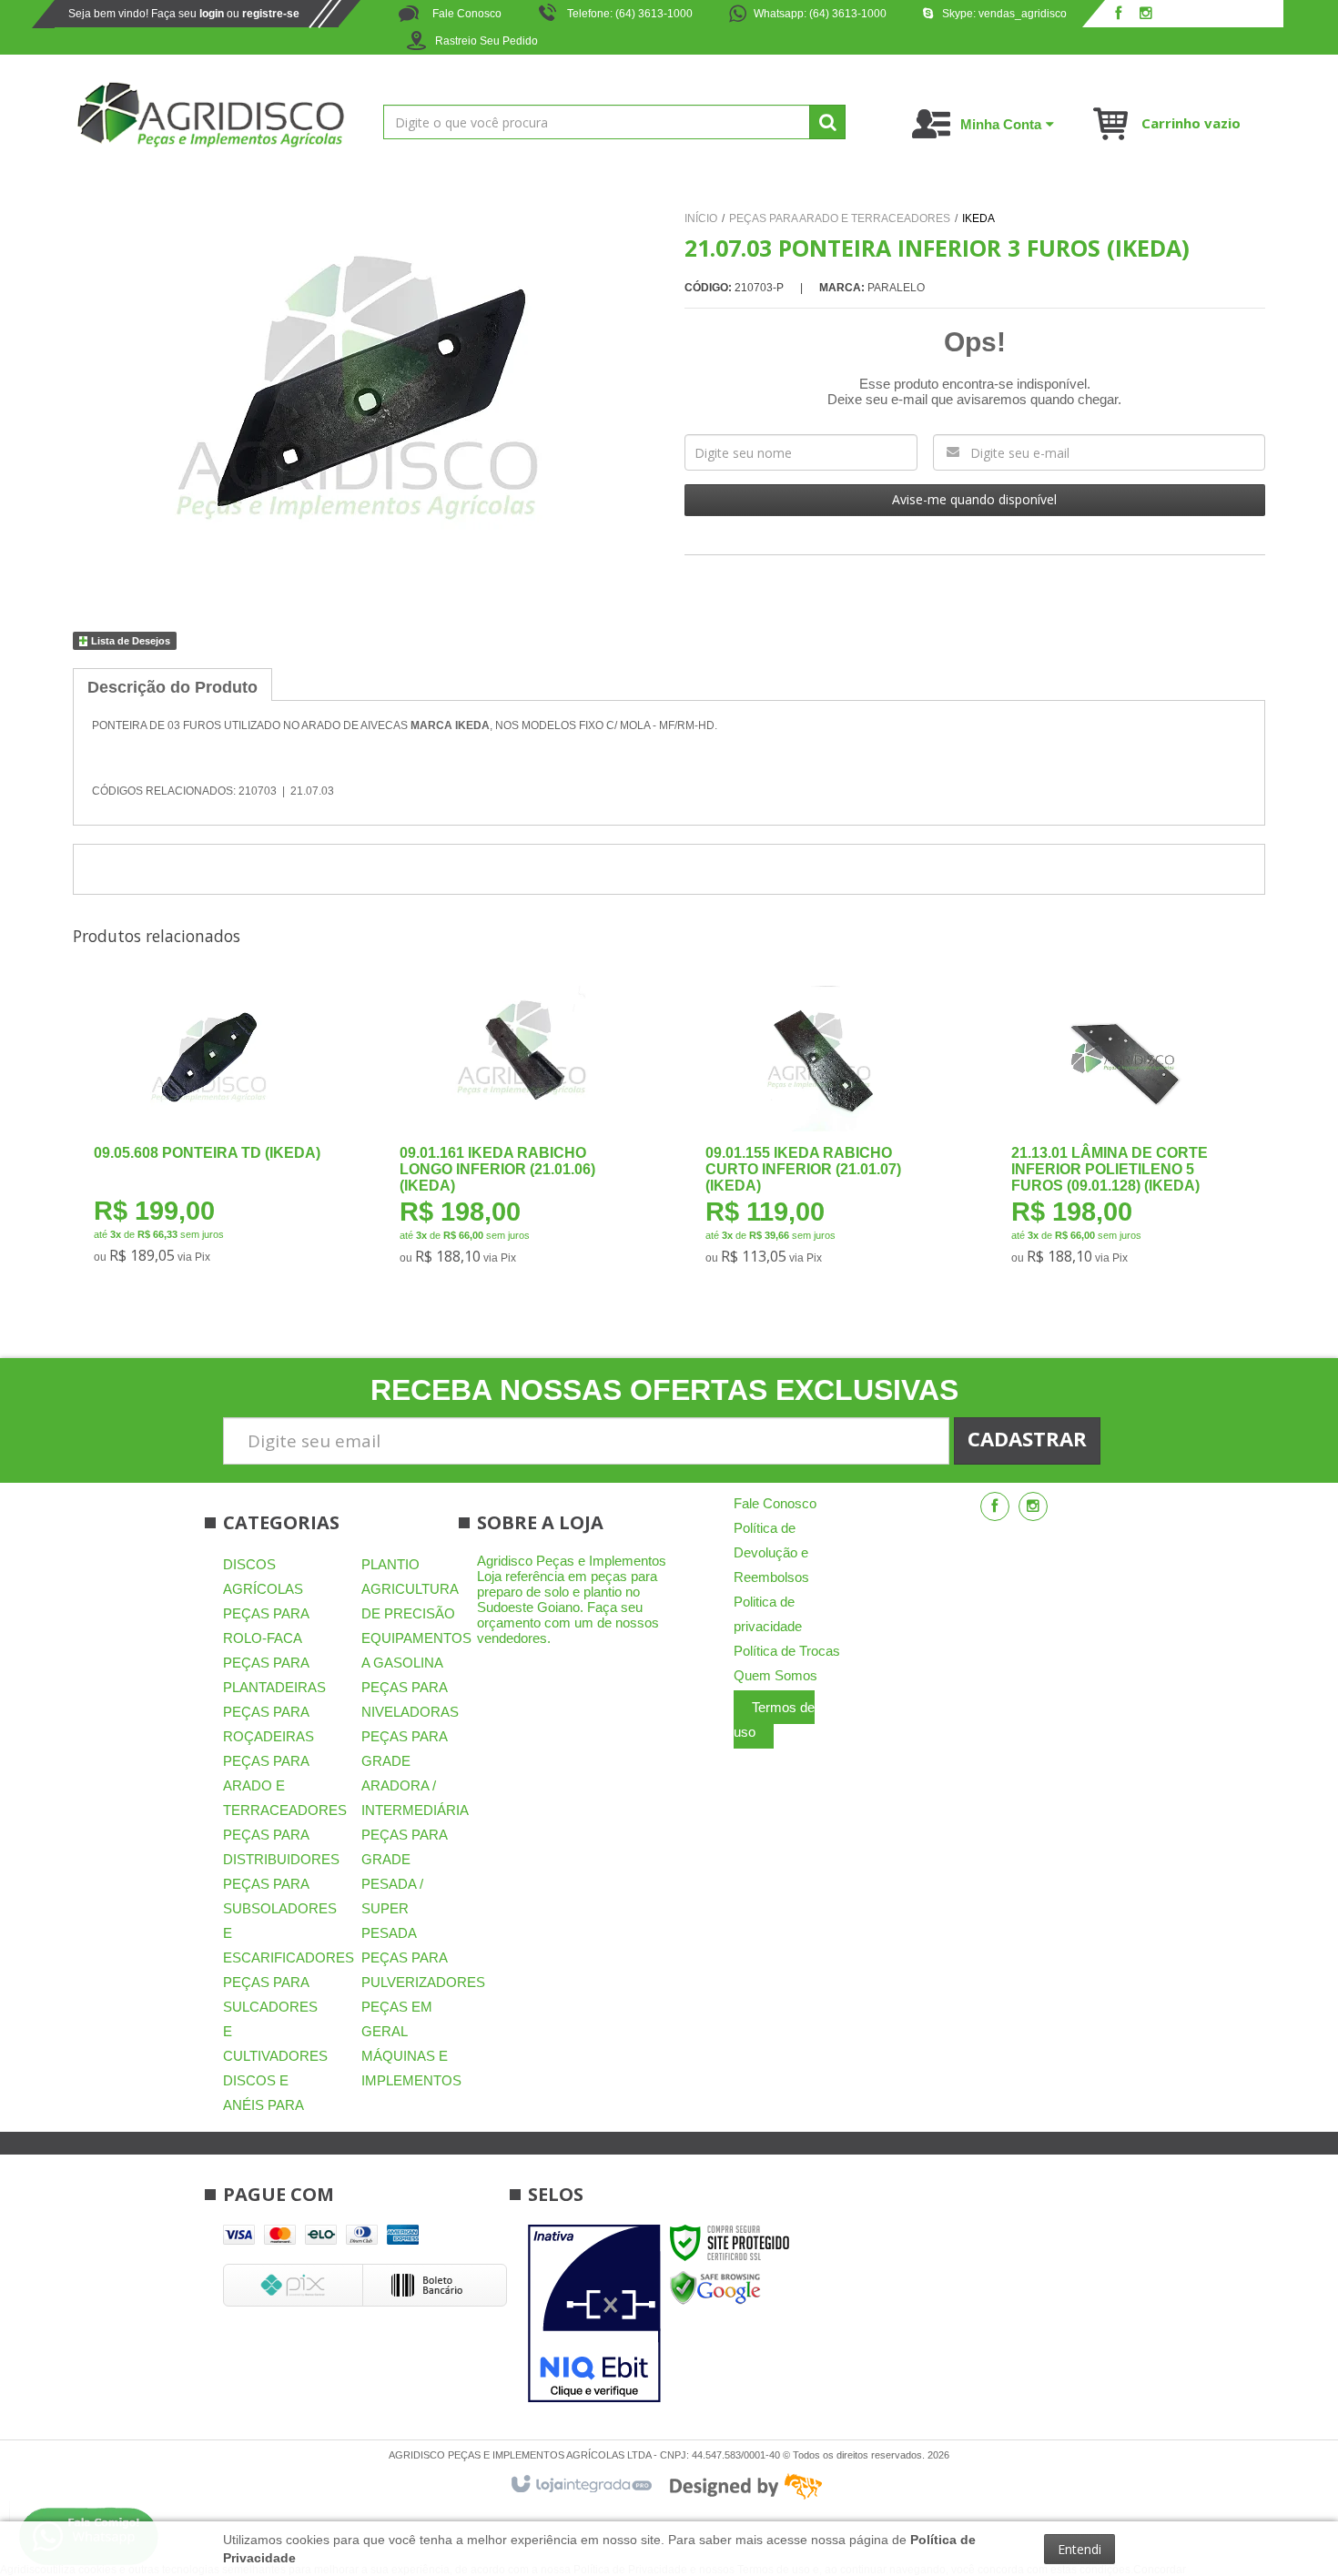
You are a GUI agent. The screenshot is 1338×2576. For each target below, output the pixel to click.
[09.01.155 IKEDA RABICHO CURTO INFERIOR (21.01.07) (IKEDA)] (820, 1131)
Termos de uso (774, 1719)
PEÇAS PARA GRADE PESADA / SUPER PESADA (404, 1884)
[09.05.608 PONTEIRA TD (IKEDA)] (208, 1131)
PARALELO (896, 288)
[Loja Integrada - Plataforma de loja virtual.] (580, 2485)
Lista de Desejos (129, 641)
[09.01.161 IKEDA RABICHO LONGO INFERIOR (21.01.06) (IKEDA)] (514, 1131)
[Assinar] (1027, 1441)
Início (701, 218)
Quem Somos (775, 1675)
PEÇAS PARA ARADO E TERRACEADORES (840, 218)
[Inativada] (594, 2314)
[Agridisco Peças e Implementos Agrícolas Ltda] (210, 115)
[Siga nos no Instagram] (1146, 15)
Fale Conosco (466, 14)
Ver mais (222, 1194)
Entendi (1080, 2549)
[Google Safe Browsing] (715, 2287)
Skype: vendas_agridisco (1004, 14)
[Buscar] (827, 122)
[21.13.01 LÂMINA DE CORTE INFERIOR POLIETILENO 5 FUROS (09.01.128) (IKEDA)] (1125, 1131)
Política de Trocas (787, 1651)
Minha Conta (1001, 124)
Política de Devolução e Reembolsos (771, 1552)
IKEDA (978, 218)
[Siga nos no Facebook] (1119, 15)
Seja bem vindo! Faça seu (184, 14)
